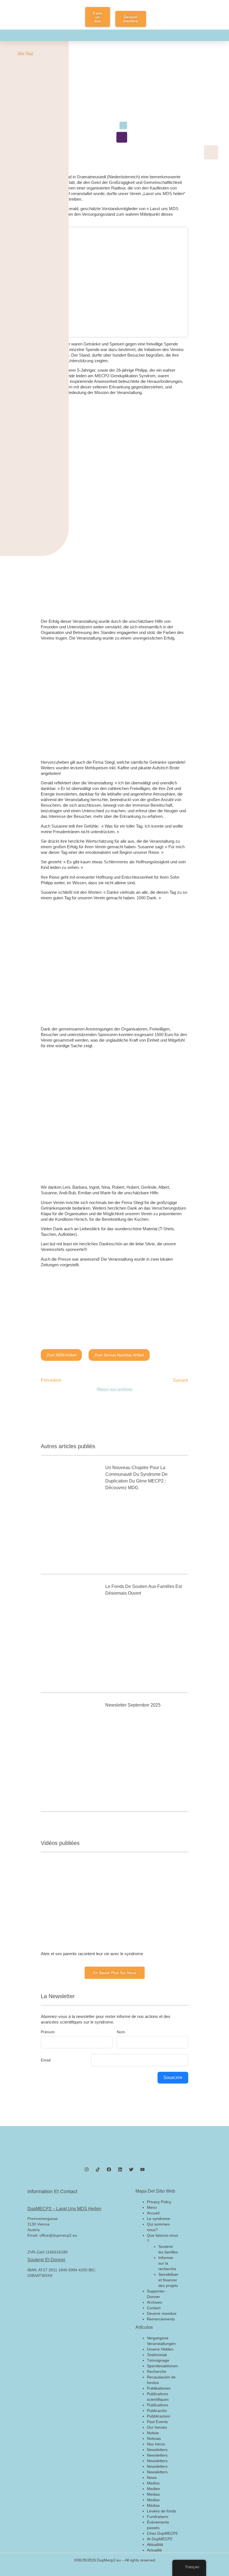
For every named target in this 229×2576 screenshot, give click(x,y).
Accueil (153, 2213)
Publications (158, 2405)
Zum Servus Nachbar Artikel (119, 1355)
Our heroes (157, 2427)
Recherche (157, 2371)
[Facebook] (109, 2169)
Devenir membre (162, 2313)
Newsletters (157, 2450)
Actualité (154, 2550)
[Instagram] (87, 2169)
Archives (154, 2302)
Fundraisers (158, 2517)
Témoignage (158, 2360)
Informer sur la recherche (167, 2263)
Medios (153, 2483)
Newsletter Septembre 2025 (133, 1705)
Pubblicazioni (158, 2416)
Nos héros (156, 2444)
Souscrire (173, 2078)
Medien (153, 2489)
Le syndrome (158, 2219)
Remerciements (161, 2319)
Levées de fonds (162, 2511)
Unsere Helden (160, 2349)
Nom (121, 2032)
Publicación (157, 2411)
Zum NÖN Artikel (61, 1355)
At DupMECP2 (160, 2539)
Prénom (48, 2032)
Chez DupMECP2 (162, 2533)
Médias (153, 2505)
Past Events (157, 2422)
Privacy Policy (159, 2202)
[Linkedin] (120, 2169)
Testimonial (157, 2355)
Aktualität (155, 2544)
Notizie (153, 2433)
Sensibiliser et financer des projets (168, 2280)
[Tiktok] (98, 2169)
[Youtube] (142, 2169)
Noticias (154, 2438)
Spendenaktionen (162, 2366)
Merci (152, 2207)
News (152, 2478)
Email (46, 2060)
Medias (153, 2494)
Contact (154, 2308)
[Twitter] (131, 2169)
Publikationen (159, 2388)
